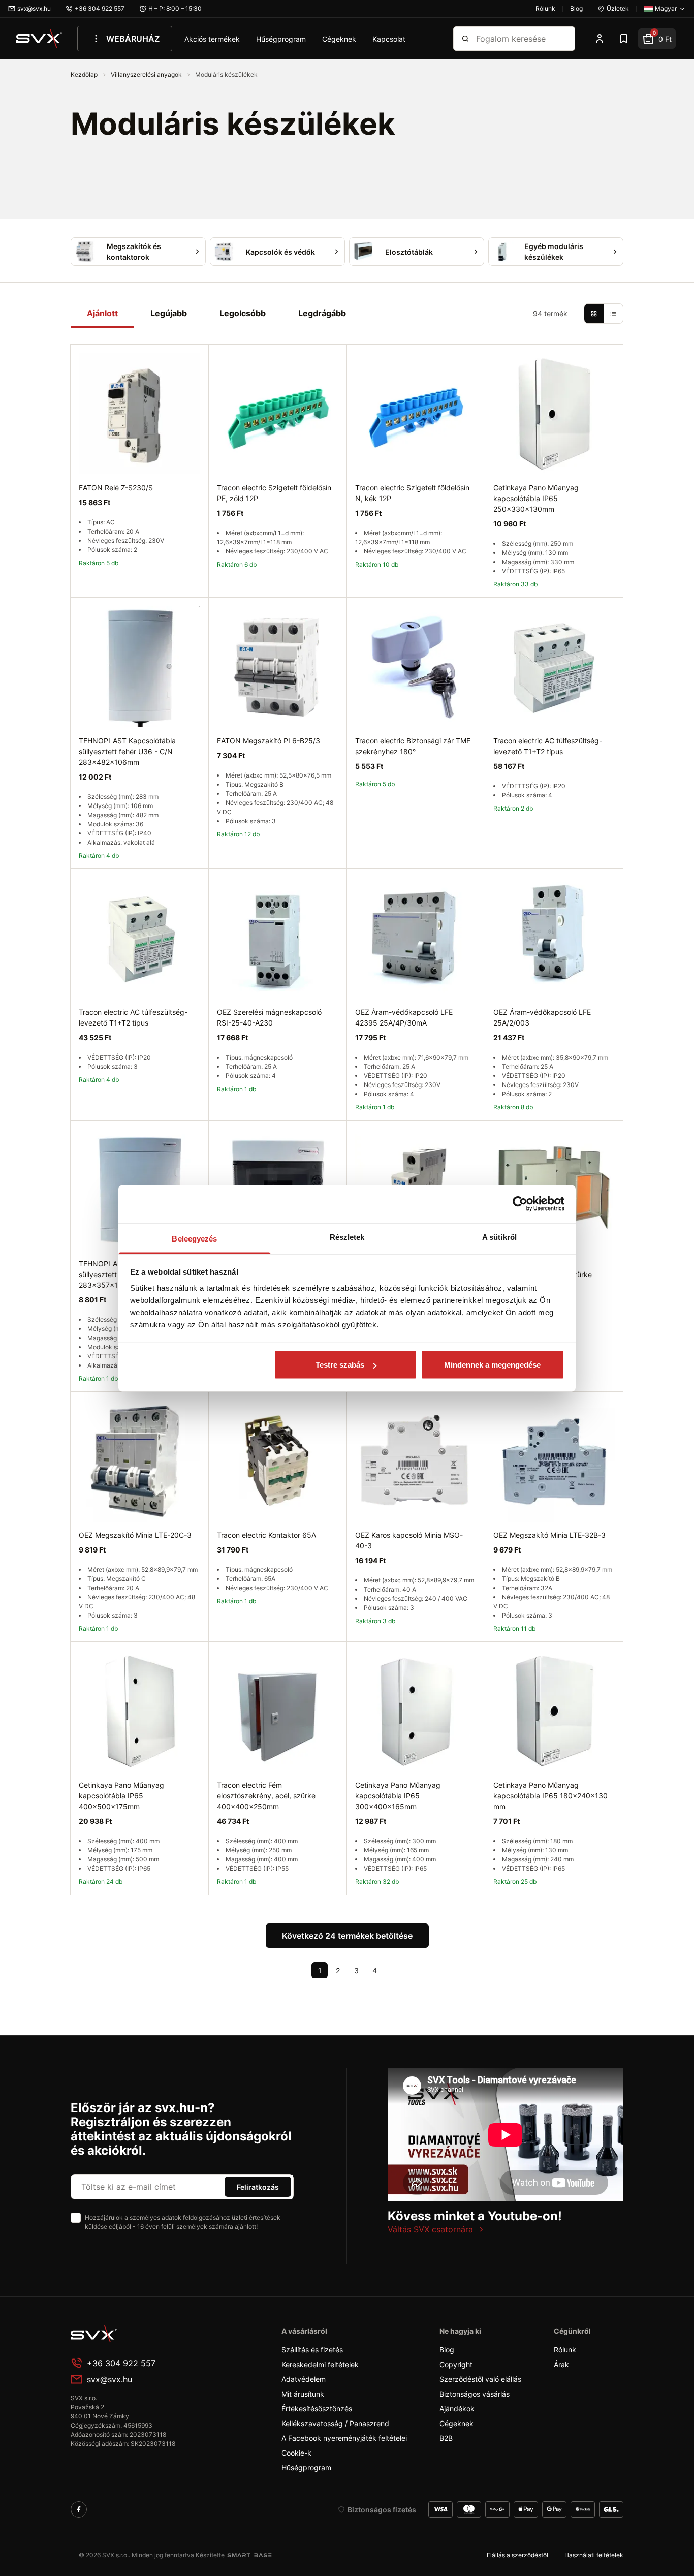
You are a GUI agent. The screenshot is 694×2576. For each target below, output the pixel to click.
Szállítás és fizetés (312, 2350)
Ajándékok (457, 2409)
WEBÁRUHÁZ (133, 39)
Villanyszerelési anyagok (147, 74)
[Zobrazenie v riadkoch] (613, 314)
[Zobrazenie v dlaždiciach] (594, 314)
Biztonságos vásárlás (475, 2394)
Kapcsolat (389, 39)
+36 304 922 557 (121, 2363)
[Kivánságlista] (624, 39)
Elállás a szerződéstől (517, 2555)
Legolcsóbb (243, 313)
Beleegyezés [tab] (194, 1238)
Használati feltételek (594, 2555)
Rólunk (565, 2350)
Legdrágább (322, 313)
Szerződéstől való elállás (480, 2379)
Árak (561, 2364)
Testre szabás (340, 1365)
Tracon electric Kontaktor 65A (266, 1535)
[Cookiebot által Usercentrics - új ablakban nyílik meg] (520, 1204)
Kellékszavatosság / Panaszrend (335, 2423)
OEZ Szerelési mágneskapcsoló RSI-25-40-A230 (269, 1017)
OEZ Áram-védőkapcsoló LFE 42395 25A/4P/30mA (404, 1017)
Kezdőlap (85, 74)
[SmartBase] (249, 2555)
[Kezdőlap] (40, 39)
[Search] (465, 39)
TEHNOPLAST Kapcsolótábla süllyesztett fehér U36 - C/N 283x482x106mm (127, 751)
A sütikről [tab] (499, 1237)
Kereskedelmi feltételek (320, 2364)
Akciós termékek (212, 39)
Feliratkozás (258, 2187)
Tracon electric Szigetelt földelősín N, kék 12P (412, 493)
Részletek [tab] (347, 1237)
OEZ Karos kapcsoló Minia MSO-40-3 (409, 1540)
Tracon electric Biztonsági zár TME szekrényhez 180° (413, 746)
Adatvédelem (304, 2379)
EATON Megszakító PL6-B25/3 (269, 741)
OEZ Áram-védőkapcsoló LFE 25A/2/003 (542, 1017)
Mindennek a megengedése (492, 1365)
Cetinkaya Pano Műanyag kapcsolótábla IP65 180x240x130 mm (550, 1796)
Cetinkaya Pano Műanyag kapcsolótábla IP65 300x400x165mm (398, 1796)
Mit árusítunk (303, 2394)
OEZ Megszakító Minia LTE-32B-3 (549, 1535)
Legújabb (169, 313)
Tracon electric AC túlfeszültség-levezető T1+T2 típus (548, 746)
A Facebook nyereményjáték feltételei (344, 2438)
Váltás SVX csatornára (430, 2229)
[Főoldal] (147, 2334)
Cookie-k (296, 2453)
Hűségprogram (281, 39)
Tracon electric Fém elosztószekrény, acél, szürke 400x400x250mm (266, 1796)
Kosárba (167, 1906)
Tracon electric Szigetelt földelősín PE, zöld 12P (274, 493)
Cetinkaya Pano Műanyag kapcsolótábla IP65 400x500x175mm (121, 1796)
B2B (446, 2438)
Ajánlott (102, 313)
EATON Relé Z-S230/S (116, 488)
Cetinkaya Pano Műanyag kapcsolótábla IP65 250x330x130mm (536, 498)
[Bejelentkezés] (600, 39)
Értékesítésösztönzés (317, 2409)
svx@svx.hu (109, 2379)
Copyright (456, 2364)
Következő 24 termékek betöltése (347, 1936)
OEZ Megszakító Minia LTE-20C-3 (135, 1535)
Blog (447, 2350)
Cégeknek (339, 39)
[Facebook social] (79, 2509)
